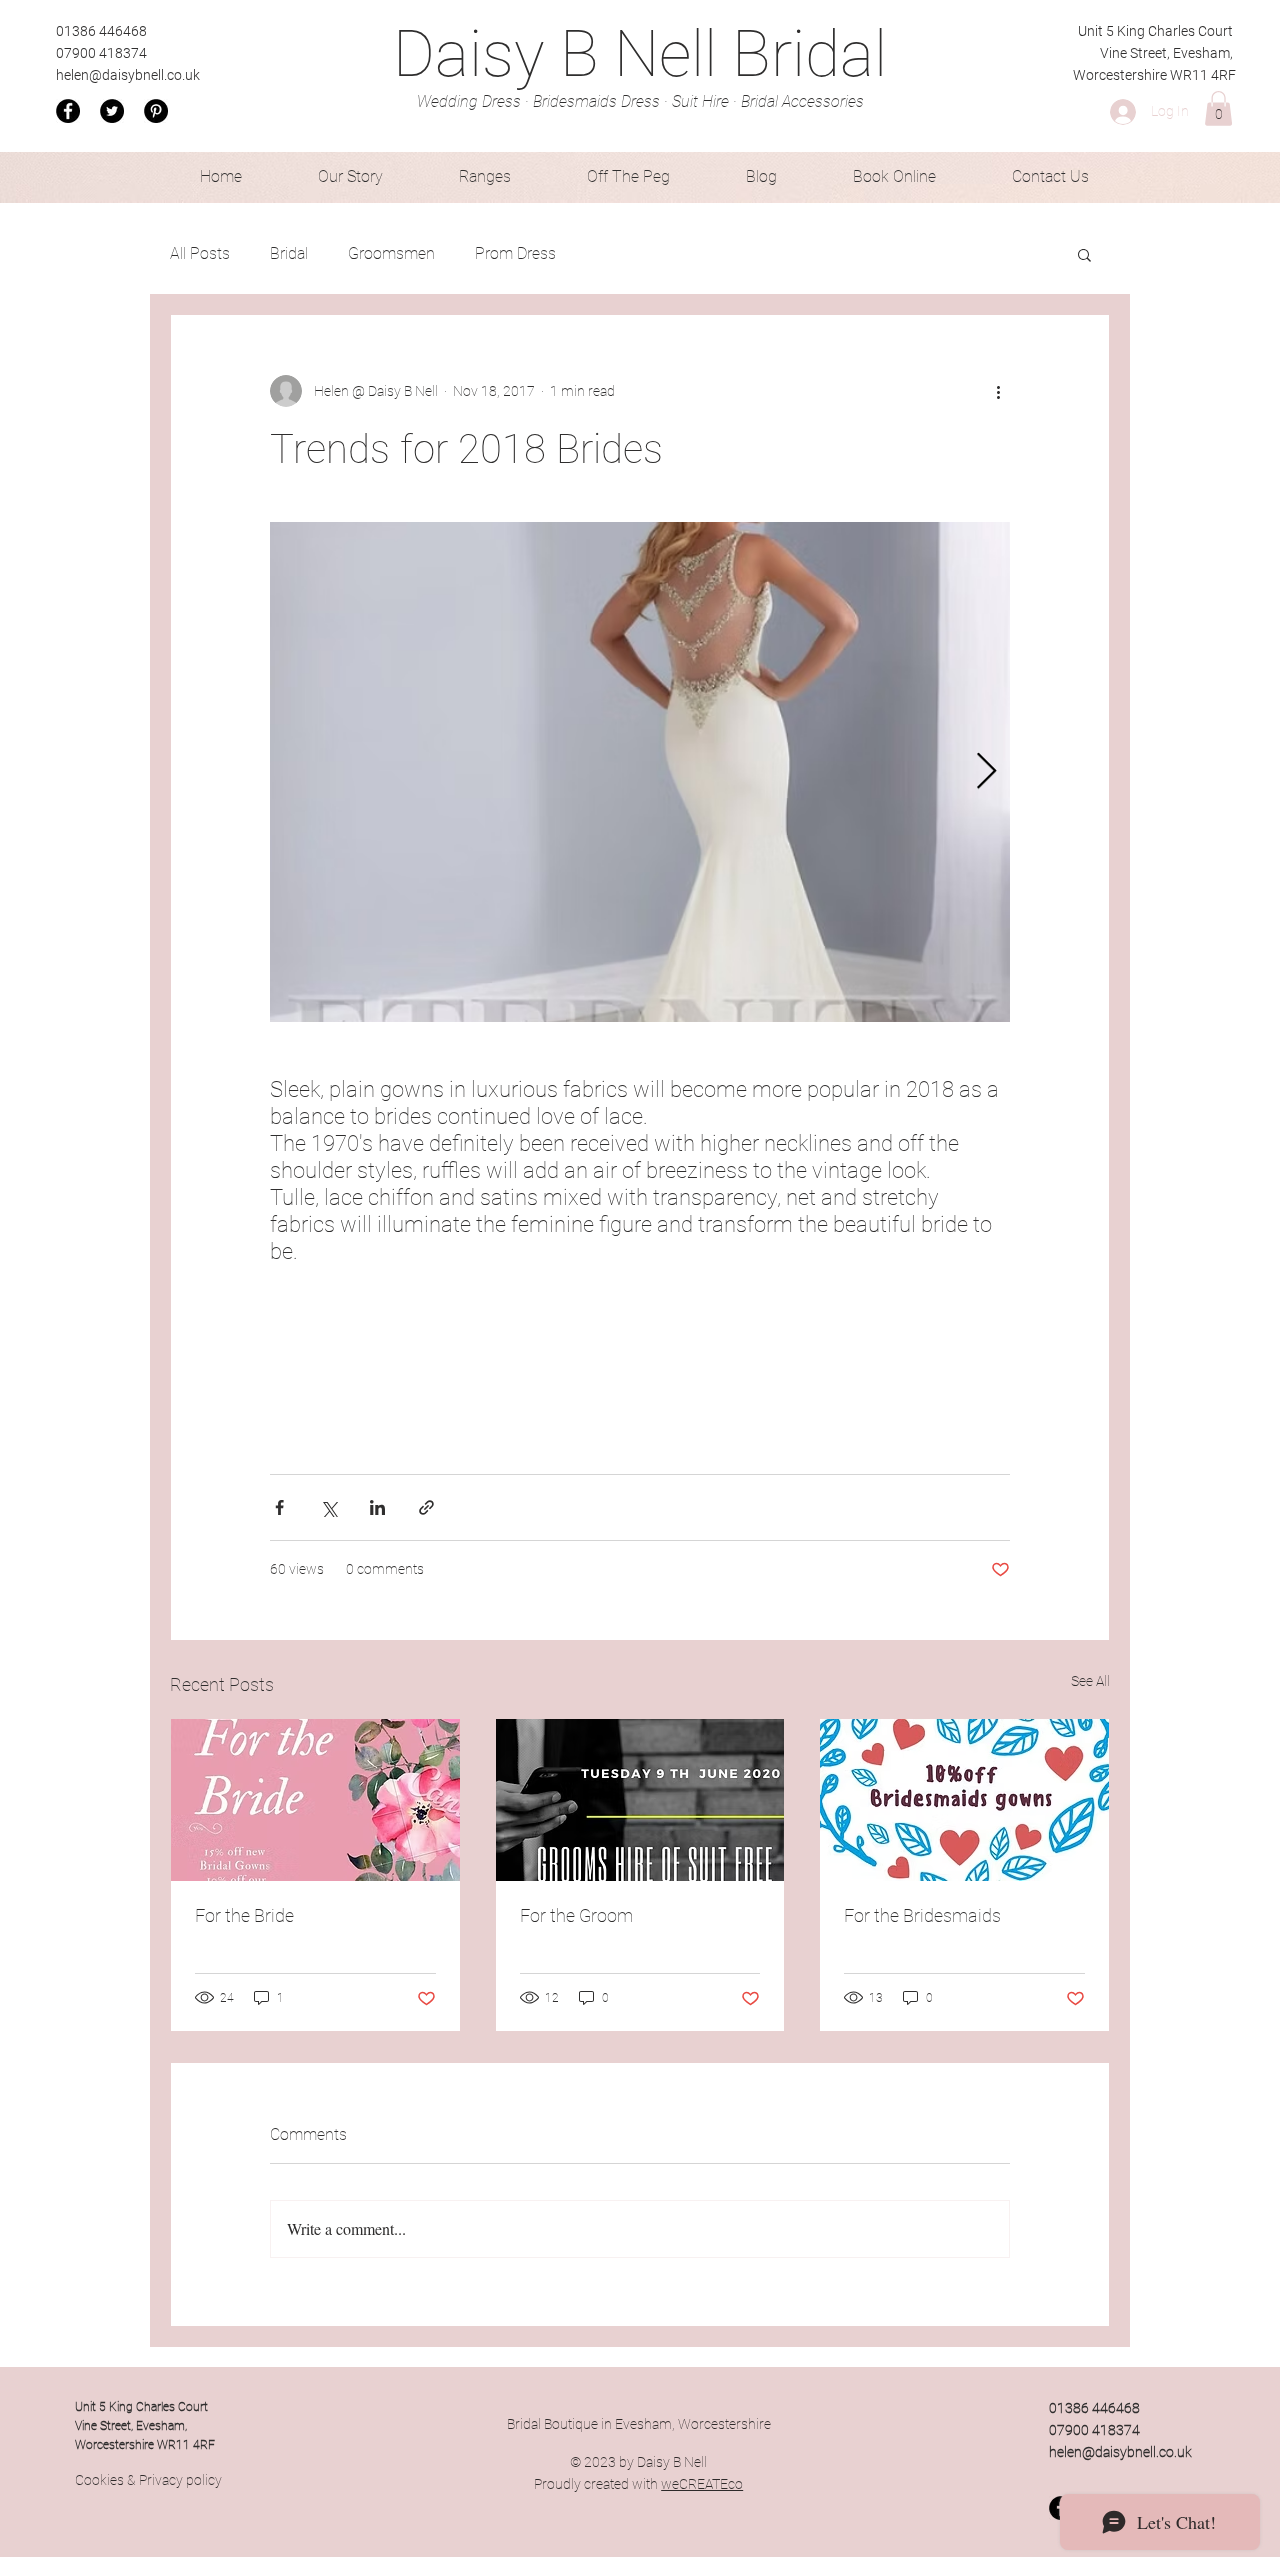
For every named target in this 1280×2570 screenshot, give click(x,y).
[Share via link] (426, 1507)
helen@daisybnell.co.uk (128, 75)
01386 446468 (101, 31)
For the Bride (244, 1915)
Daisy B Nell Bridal (640, 54)
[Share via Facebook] (279, 1507)
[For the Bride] (315, 1800)
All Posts (200, 253)
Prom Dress (515, 253)
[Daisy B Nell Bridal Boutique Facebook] (68, 111)
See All (1090, 1681)
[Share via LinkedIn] (377, 1507)
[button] (1218, 108)
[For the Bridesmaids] (964, 1800)
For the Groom (576, 1915)
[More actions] (998, 391)
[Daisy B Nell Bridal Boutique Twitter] (112, 111)
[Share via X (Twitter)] (328, 1507)
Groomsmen (391, 253)
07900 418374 (101, 53)
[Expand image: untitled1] (640, 772)
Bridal (289, 253)
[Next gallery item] (986, 772)
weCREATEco (702, 2484)
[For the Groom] (640, 1800)
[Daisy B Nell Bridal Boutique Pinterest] (156, 111)
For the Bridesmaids (922, 1915)
